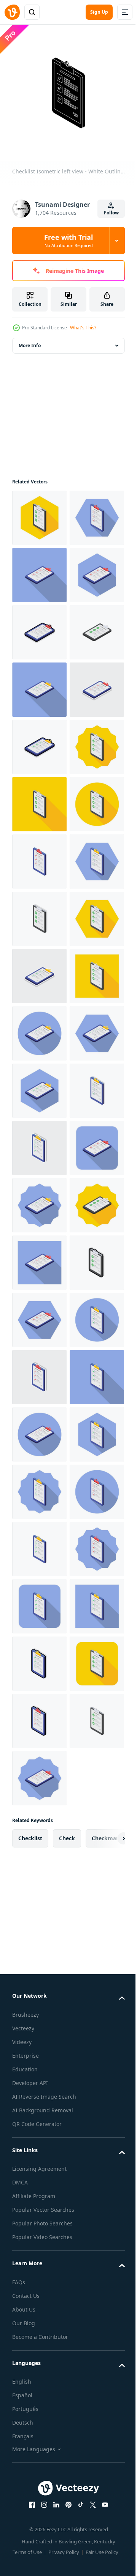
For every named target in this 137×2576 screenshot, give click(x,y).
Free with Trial (68, 241)
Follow (111, 213)
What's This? (83, 328)
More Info (30, 340)
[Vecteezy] (12, 12)
